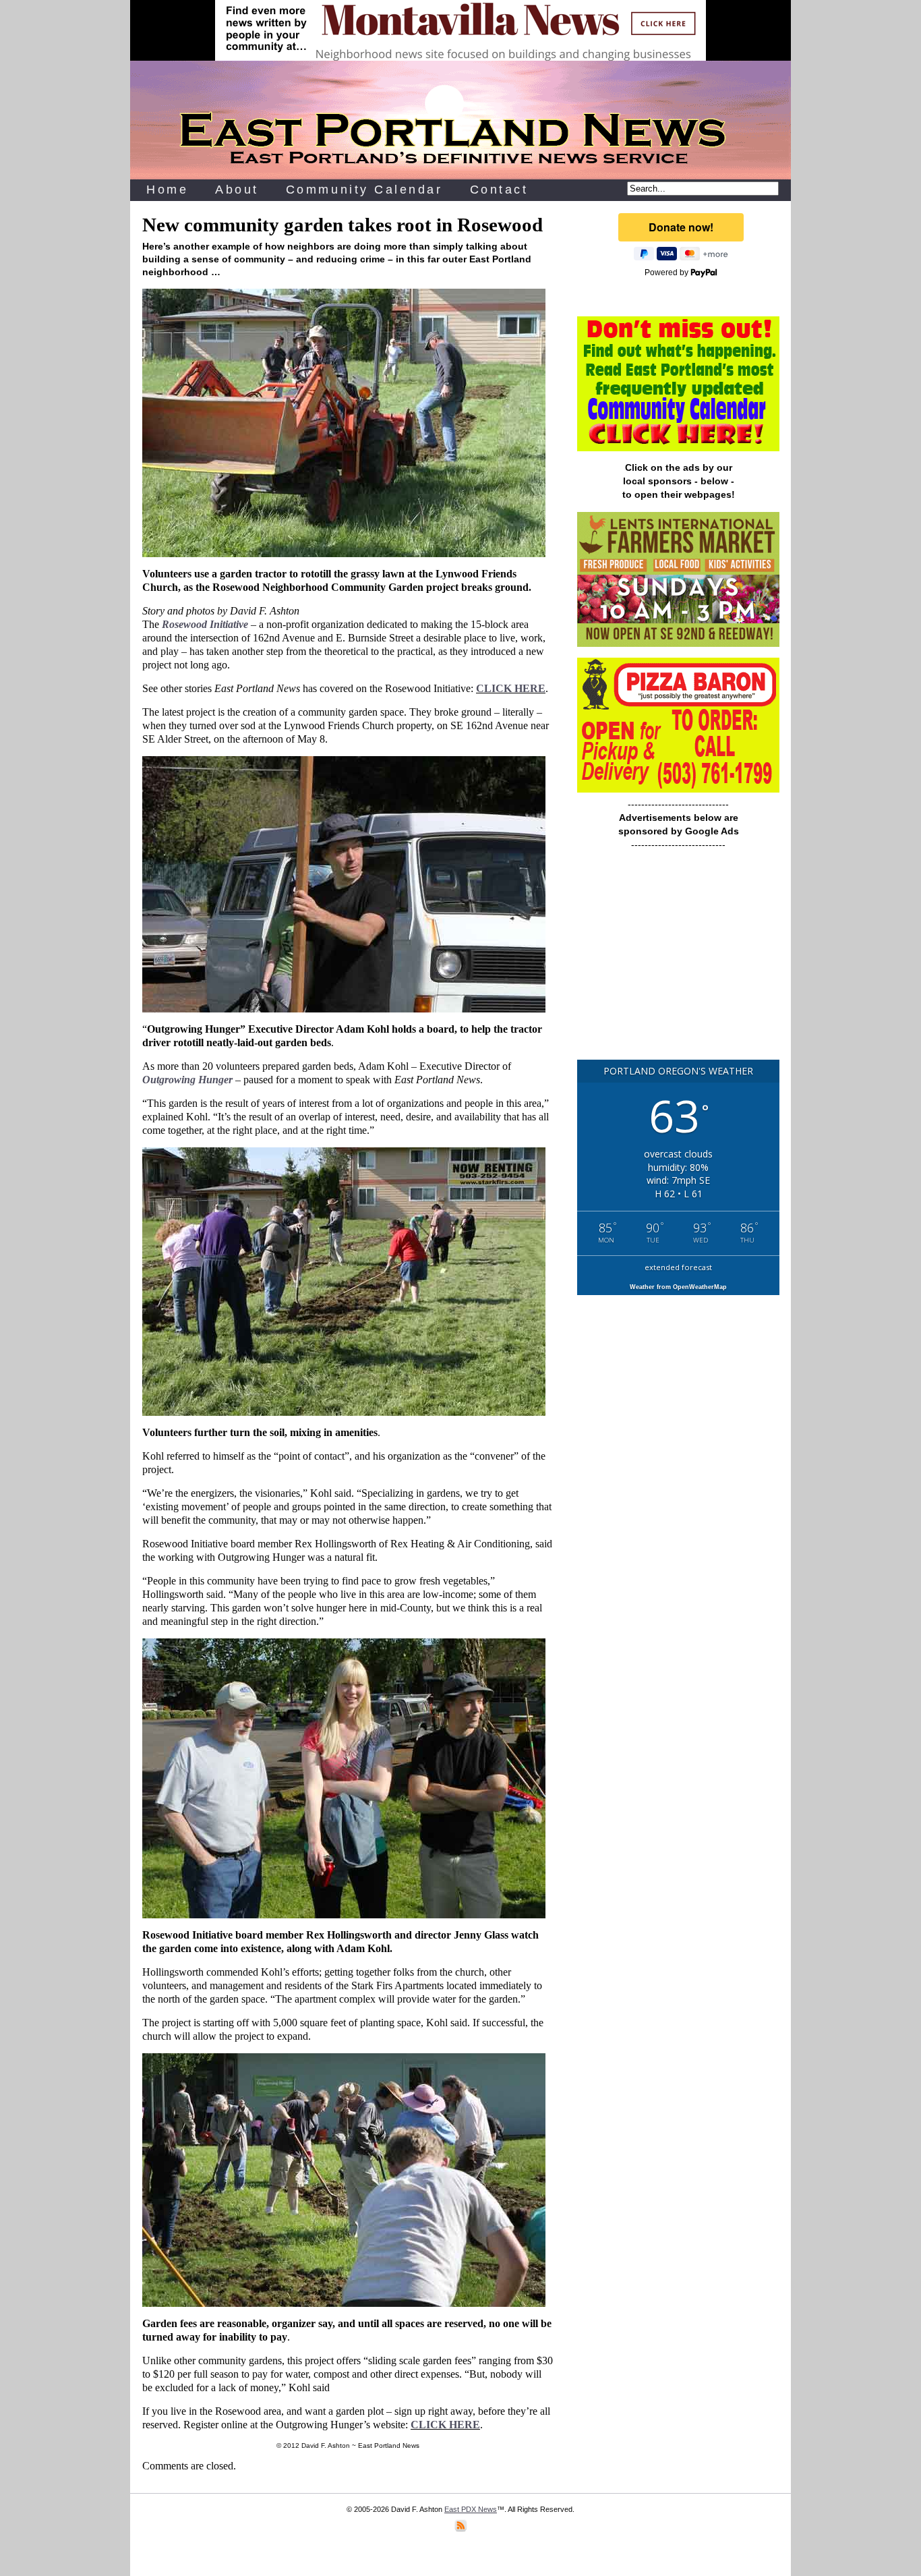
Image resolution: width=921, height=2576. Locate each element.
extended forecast (678, 1267)
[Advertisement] (678, 961)
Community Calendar (364, 190)
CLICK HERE (511, 688)
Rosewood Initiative (205, 624)
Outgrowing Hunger (187, 1080)
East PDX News (471, 2509)
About (237, 190)
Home (167, 190)
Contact (499, 190)
